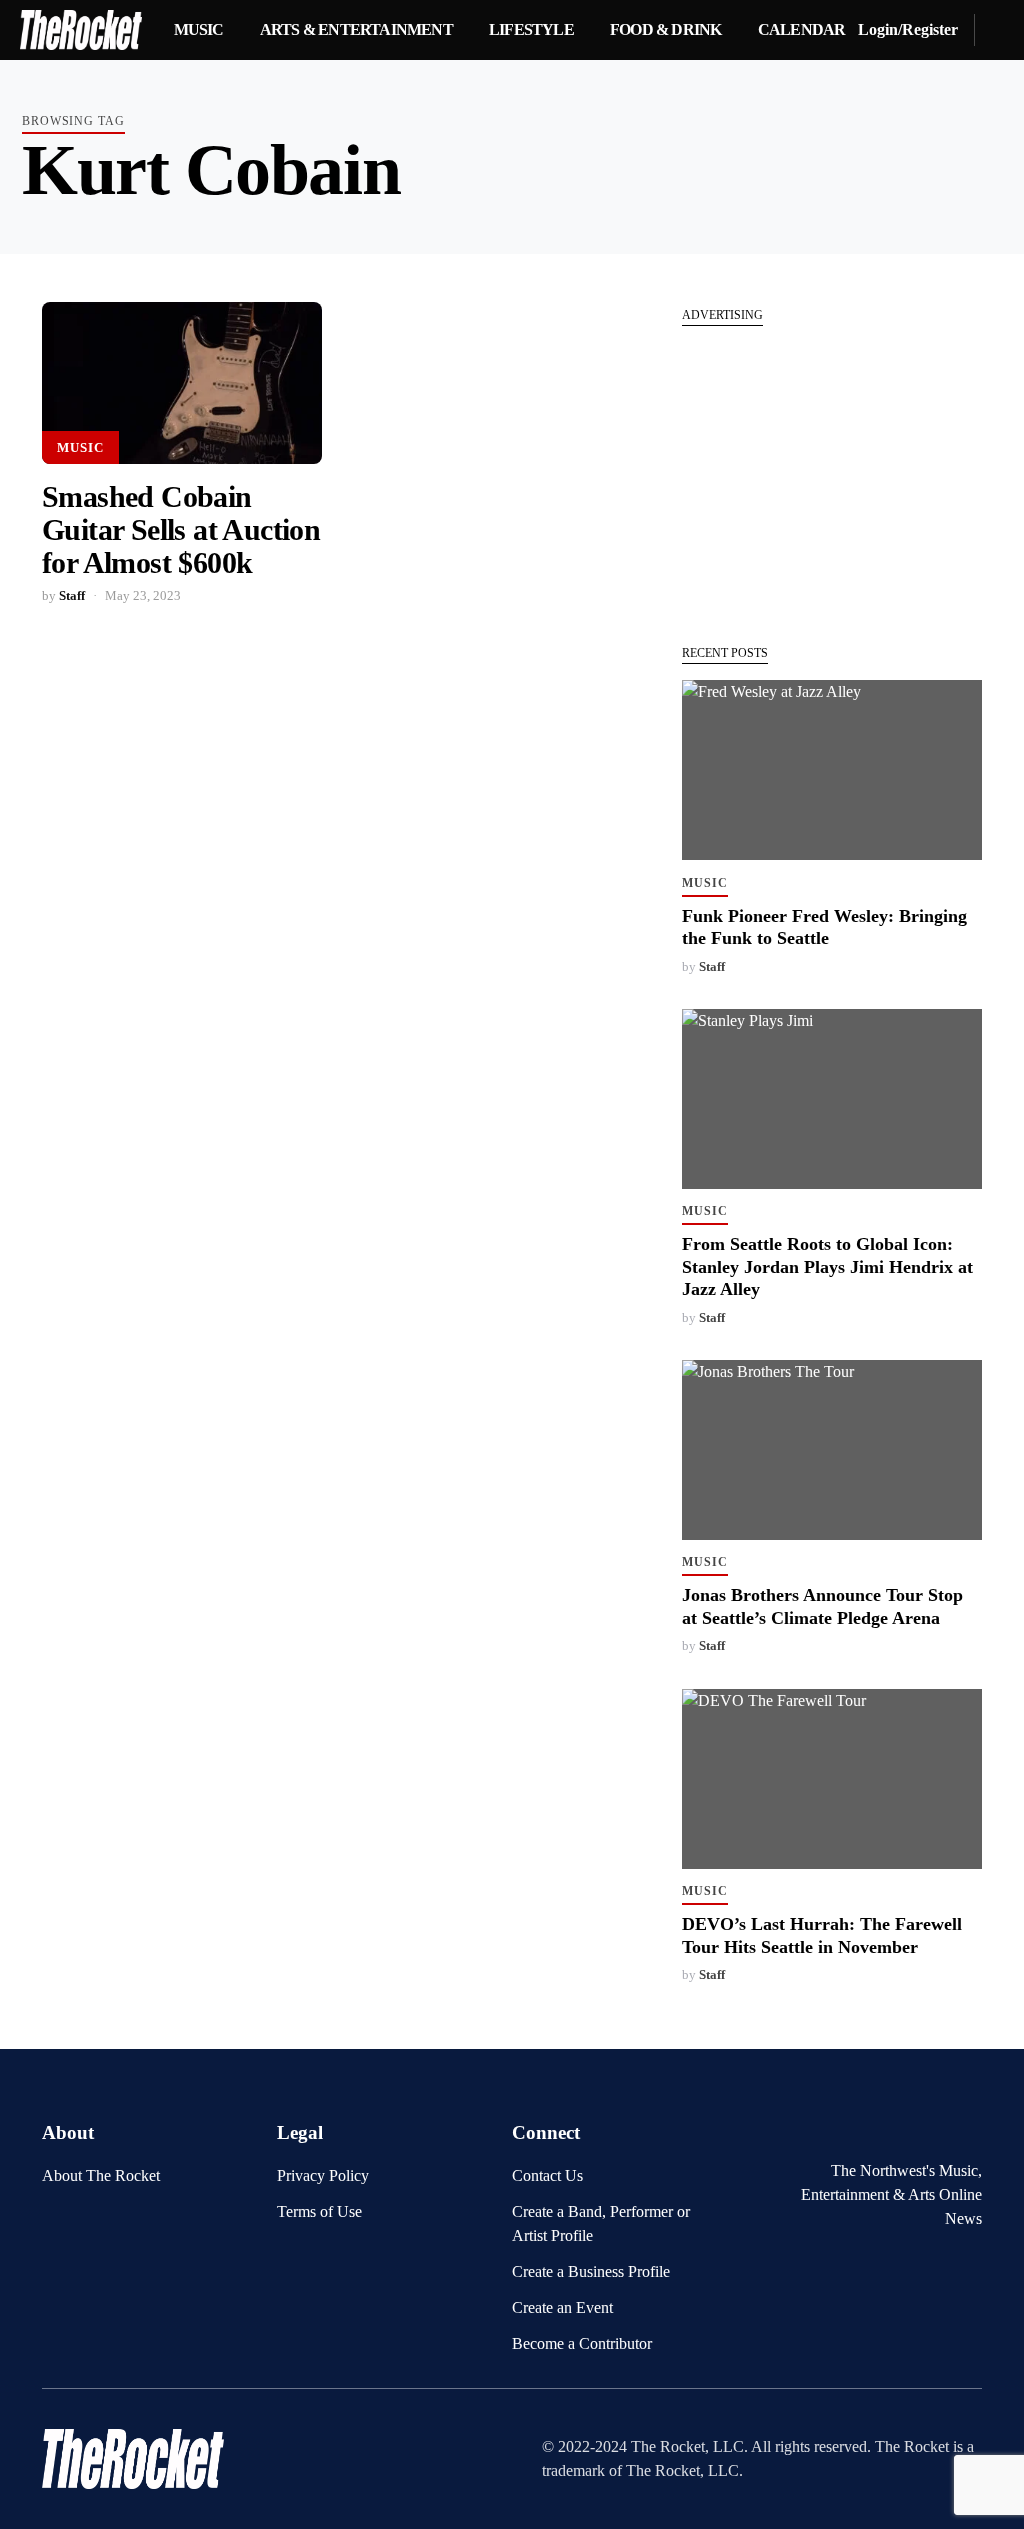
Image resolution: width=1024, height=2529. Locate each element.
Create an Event (562, 2307)
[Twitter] (939, 2129)
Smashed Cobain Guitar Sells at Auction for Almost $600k (181, 529)
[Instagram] (970, 2129)
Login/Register (908, 29)
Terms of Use (319, 2211)
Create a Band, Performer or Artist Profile (601, 2223)
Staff (72, 596)
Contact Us (547, 2175)
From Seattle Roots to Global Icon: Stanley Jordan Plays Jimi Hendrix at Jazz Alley (827, 1266)
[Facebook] (907, 2129)
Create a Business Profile (591, 2271)
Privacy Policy (323, 2175)
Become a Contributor (582, 2343)
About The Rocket (101, 2175)
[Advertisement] (832, 475)
